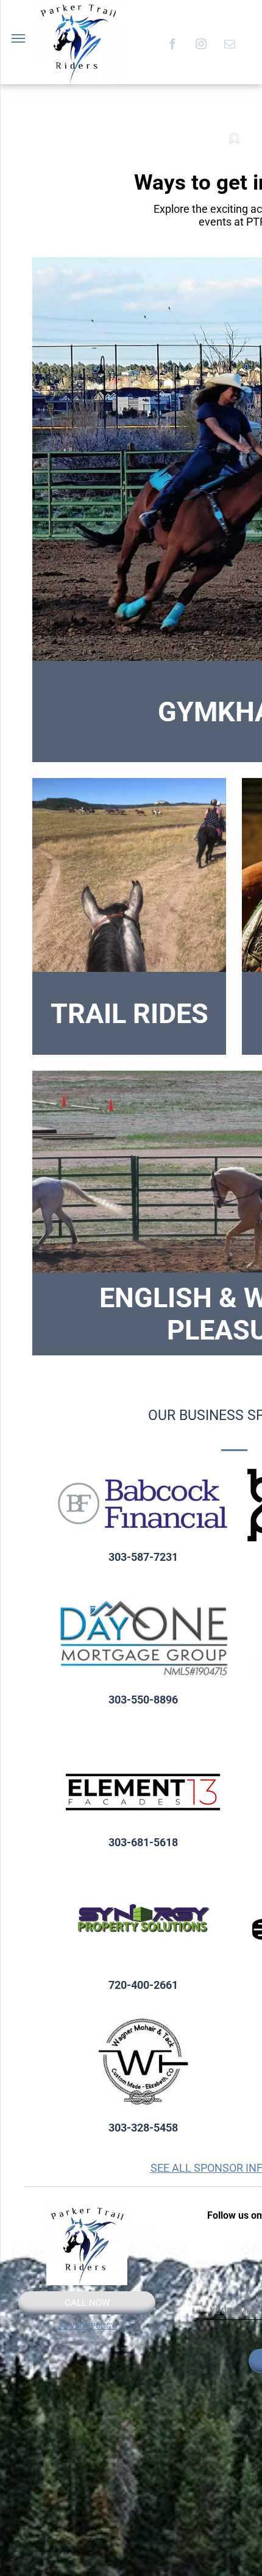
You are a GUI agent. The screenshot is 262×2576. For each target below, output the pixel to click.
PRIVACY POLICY (87, 2326)
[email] (229, 45)
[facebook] (172, 45)
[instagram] (201, 45)
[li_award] (234, 159)
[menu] (18, 38)
